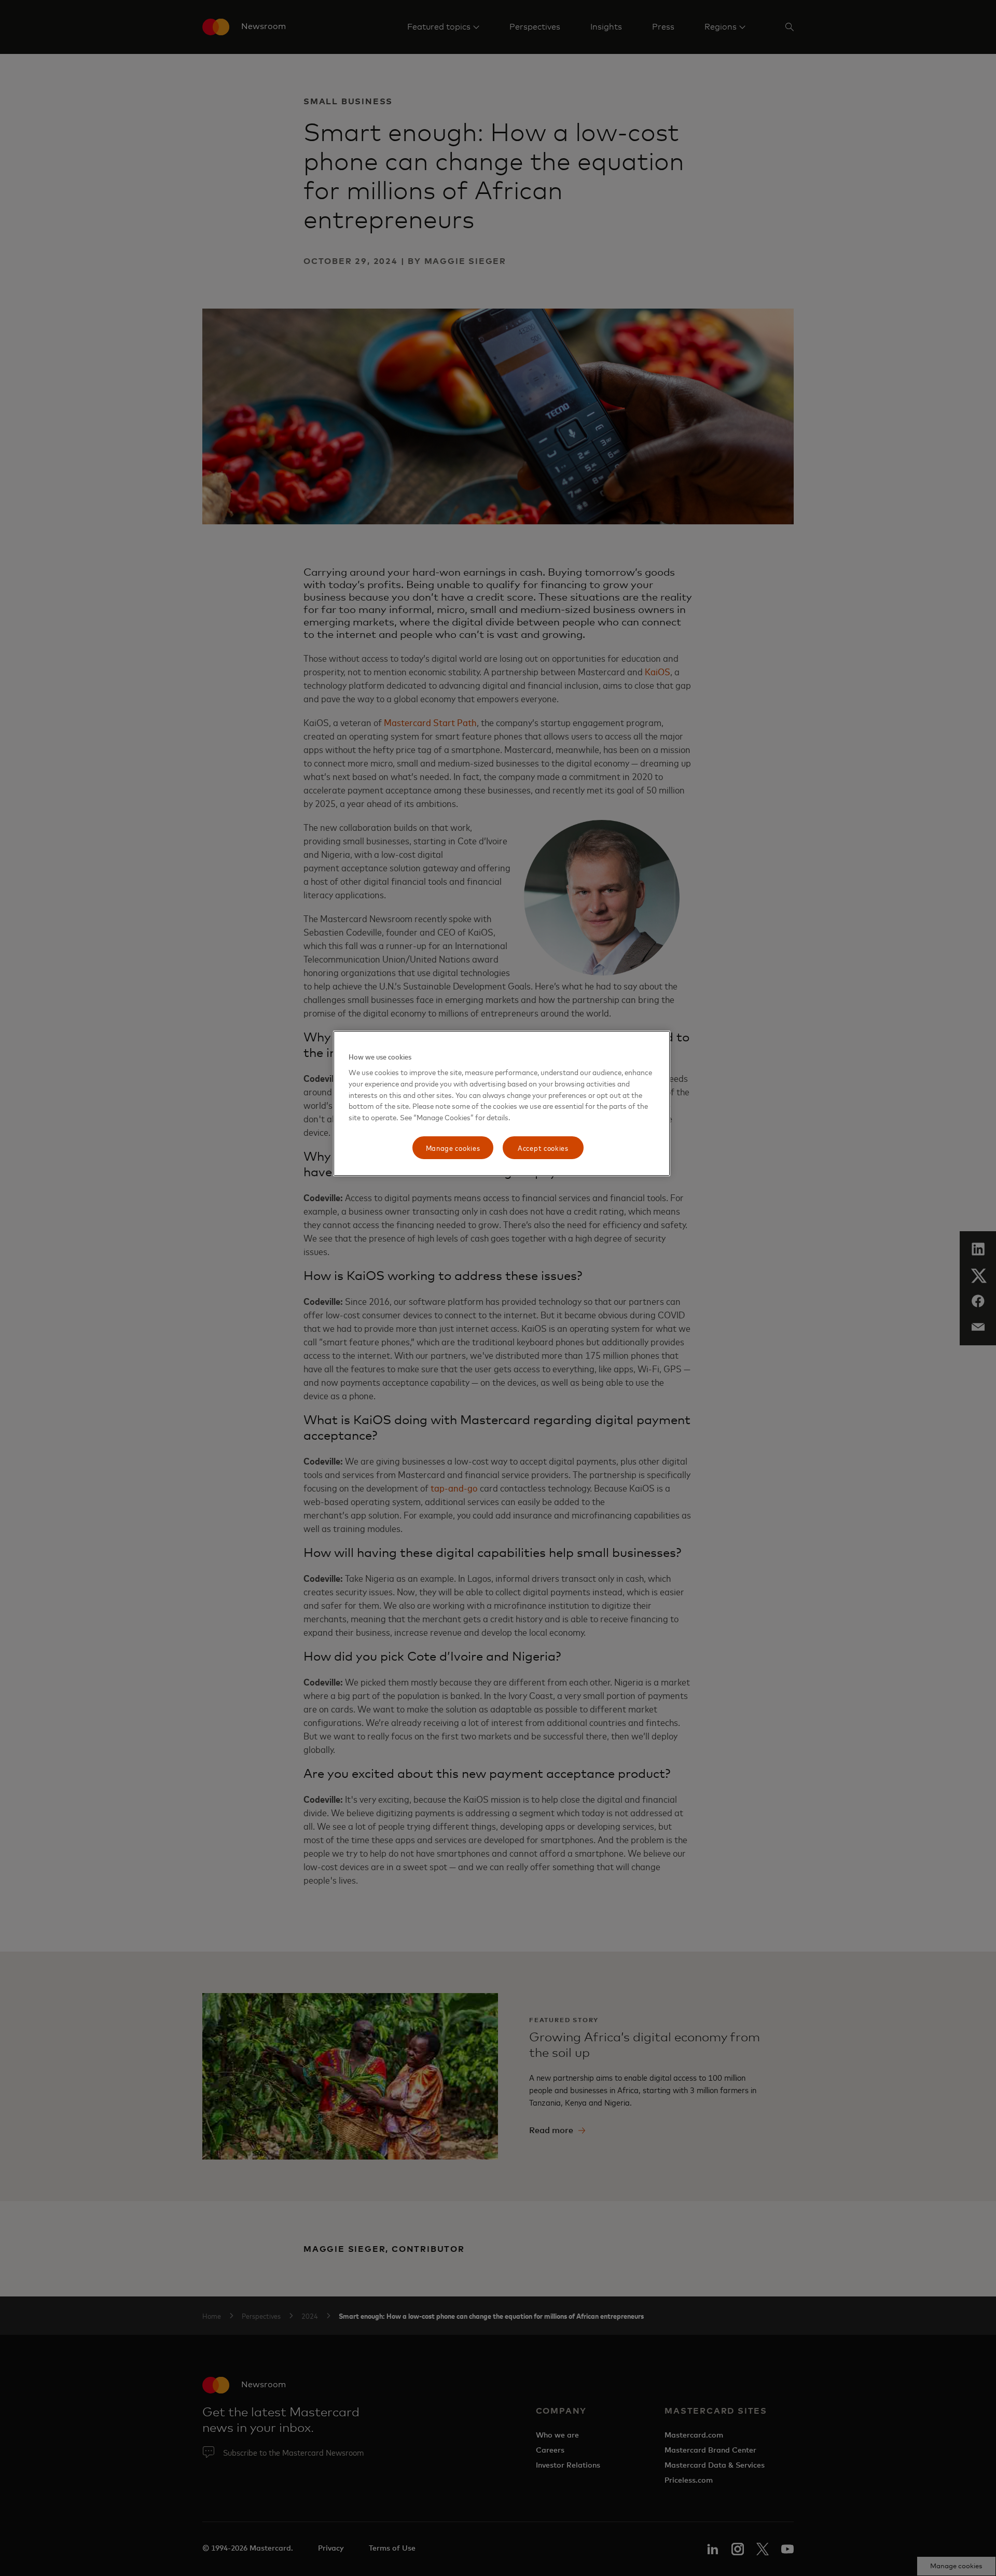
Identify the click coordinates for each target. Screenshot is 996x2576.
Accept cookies (543, 1147)
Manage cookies (453, 1147)
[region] (502, 1103)
